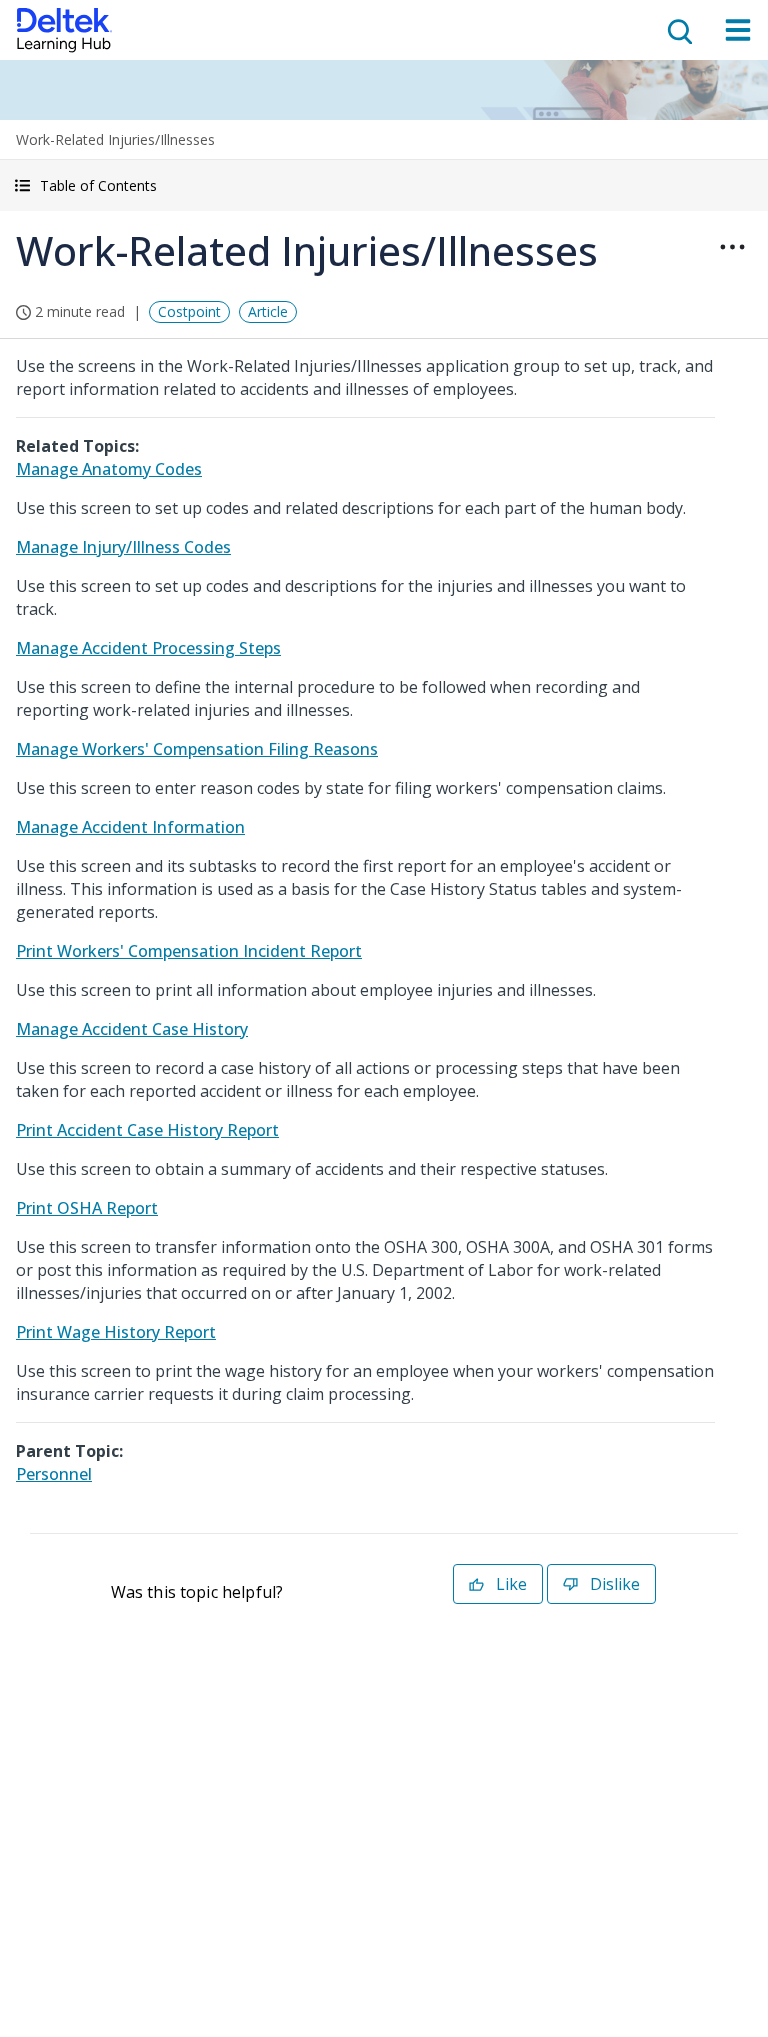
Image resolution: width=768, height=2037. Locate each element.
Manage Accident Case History (132, 1029)
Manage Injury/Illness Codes (123, 547)
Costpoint (189, 311)
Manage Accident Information (130, 827)
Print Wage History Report (116, 1332)
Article (268, 311)
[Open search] (678, 30)
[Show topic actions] (732, 247)
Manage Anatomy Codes (109, 469)
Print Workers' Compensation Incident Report (189, 951)
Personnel (54, 1474)
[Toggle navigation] (738, 30)
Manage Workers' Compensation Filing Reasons (197, 749)
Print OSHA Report (87, 1208)
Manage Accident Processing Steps (148, 648)
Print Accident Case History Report (147, 1130)
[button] (384, 185)
